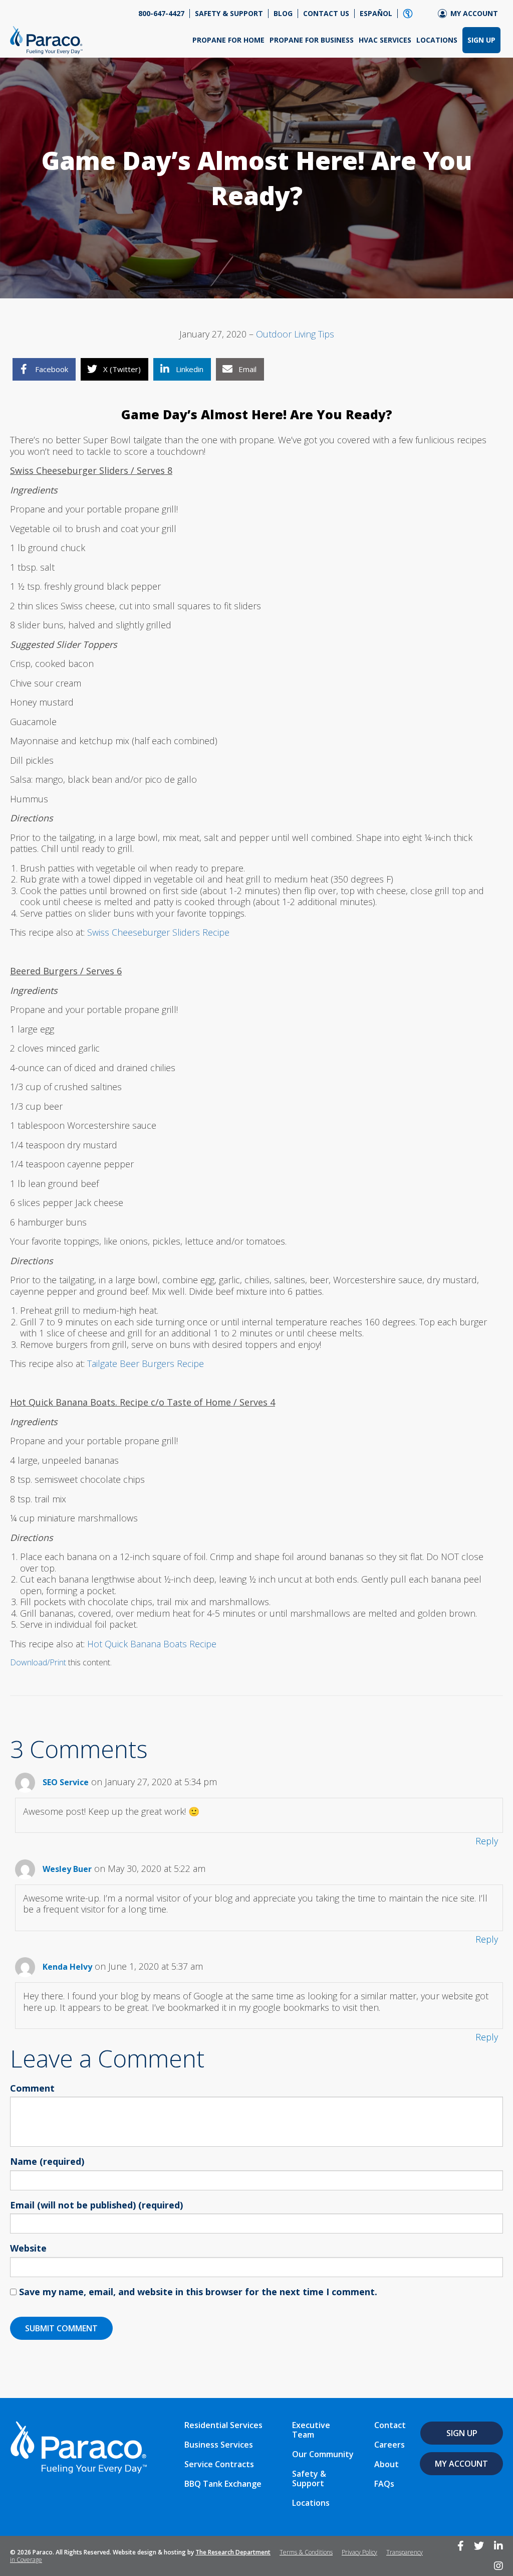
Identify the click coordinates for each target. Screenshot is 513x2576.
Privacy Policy (359, 2552)
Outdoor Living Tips (295, 334)
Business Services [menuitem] (219, 2445)
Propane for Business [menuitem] (312, 40)
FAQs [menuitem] (384, 2484)
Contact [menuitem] (390, 2425)
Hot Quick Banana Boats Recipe (152, 1644)
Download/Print (38, 1662)
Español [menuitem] (376, 14)
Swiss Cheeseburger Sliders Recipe (158, 932)
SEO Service (66, 1782)
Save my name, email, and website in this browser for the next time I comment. (198, 2292)
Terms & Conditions (306, 2552)
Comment (32, 2089)
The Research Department (233, 2552)
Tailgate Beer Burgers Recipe (146, 1363)
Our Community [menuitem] (323, 2454)
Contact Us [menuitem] (326, 14)
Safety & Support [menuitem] (229, 14)
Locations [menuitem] (437, 40)
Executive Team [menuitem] (311, 2430)
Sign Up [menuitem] (481, 40)
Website (28, 2249)
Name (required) (47, 2162)
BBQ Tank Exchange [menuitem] (223, 2484)
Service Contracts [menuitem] (219, 2464)
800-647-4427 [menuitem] (161, 14)
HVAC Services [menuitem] (385, 40)
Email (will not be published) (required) (96, 2205)
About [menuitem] (387, 2464)
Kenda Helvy (67, 1967)
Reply (487, 1841)
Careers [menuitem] (390, 2445)
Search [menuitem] (408, 14)
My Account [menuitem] (474, 14)
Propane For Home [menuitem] (228, 40)
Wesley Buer (67, 1869)
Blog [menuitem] (283, 14)
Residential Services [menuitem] (223, 2425)
